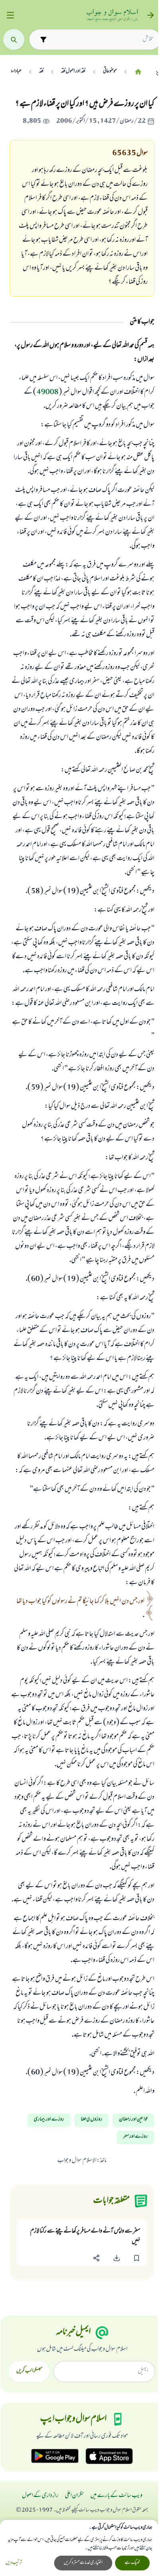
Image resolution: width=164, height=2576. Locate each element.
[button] (137, 2258)
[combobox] (102, 39)
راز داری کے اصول (40, 2496)
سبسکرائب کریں (29, 2371)
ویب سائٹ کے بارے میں (116, 2496)
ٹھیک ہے (132, 2563)
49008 (48, 393)
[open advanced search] (43, 39)
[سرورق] (138, 72)
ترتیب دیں (14, 2563)
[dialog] (79, 2548)
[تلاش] (14, 40)
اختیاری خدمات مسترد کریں (83, 2563)
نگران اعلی (74, 2496)
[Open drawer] (10, 15)
